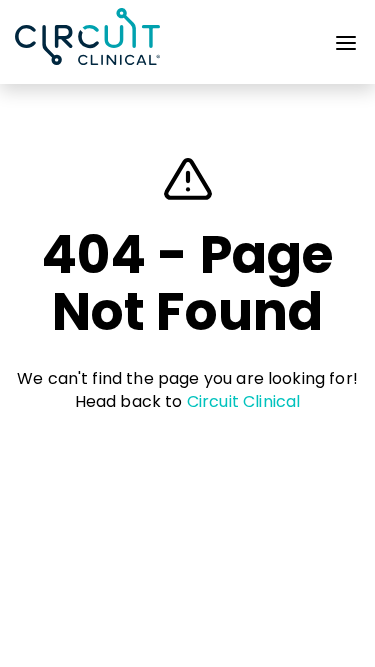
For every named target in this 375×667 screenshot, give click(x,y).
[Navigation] (346, 47)
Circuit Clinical (244, 401)
